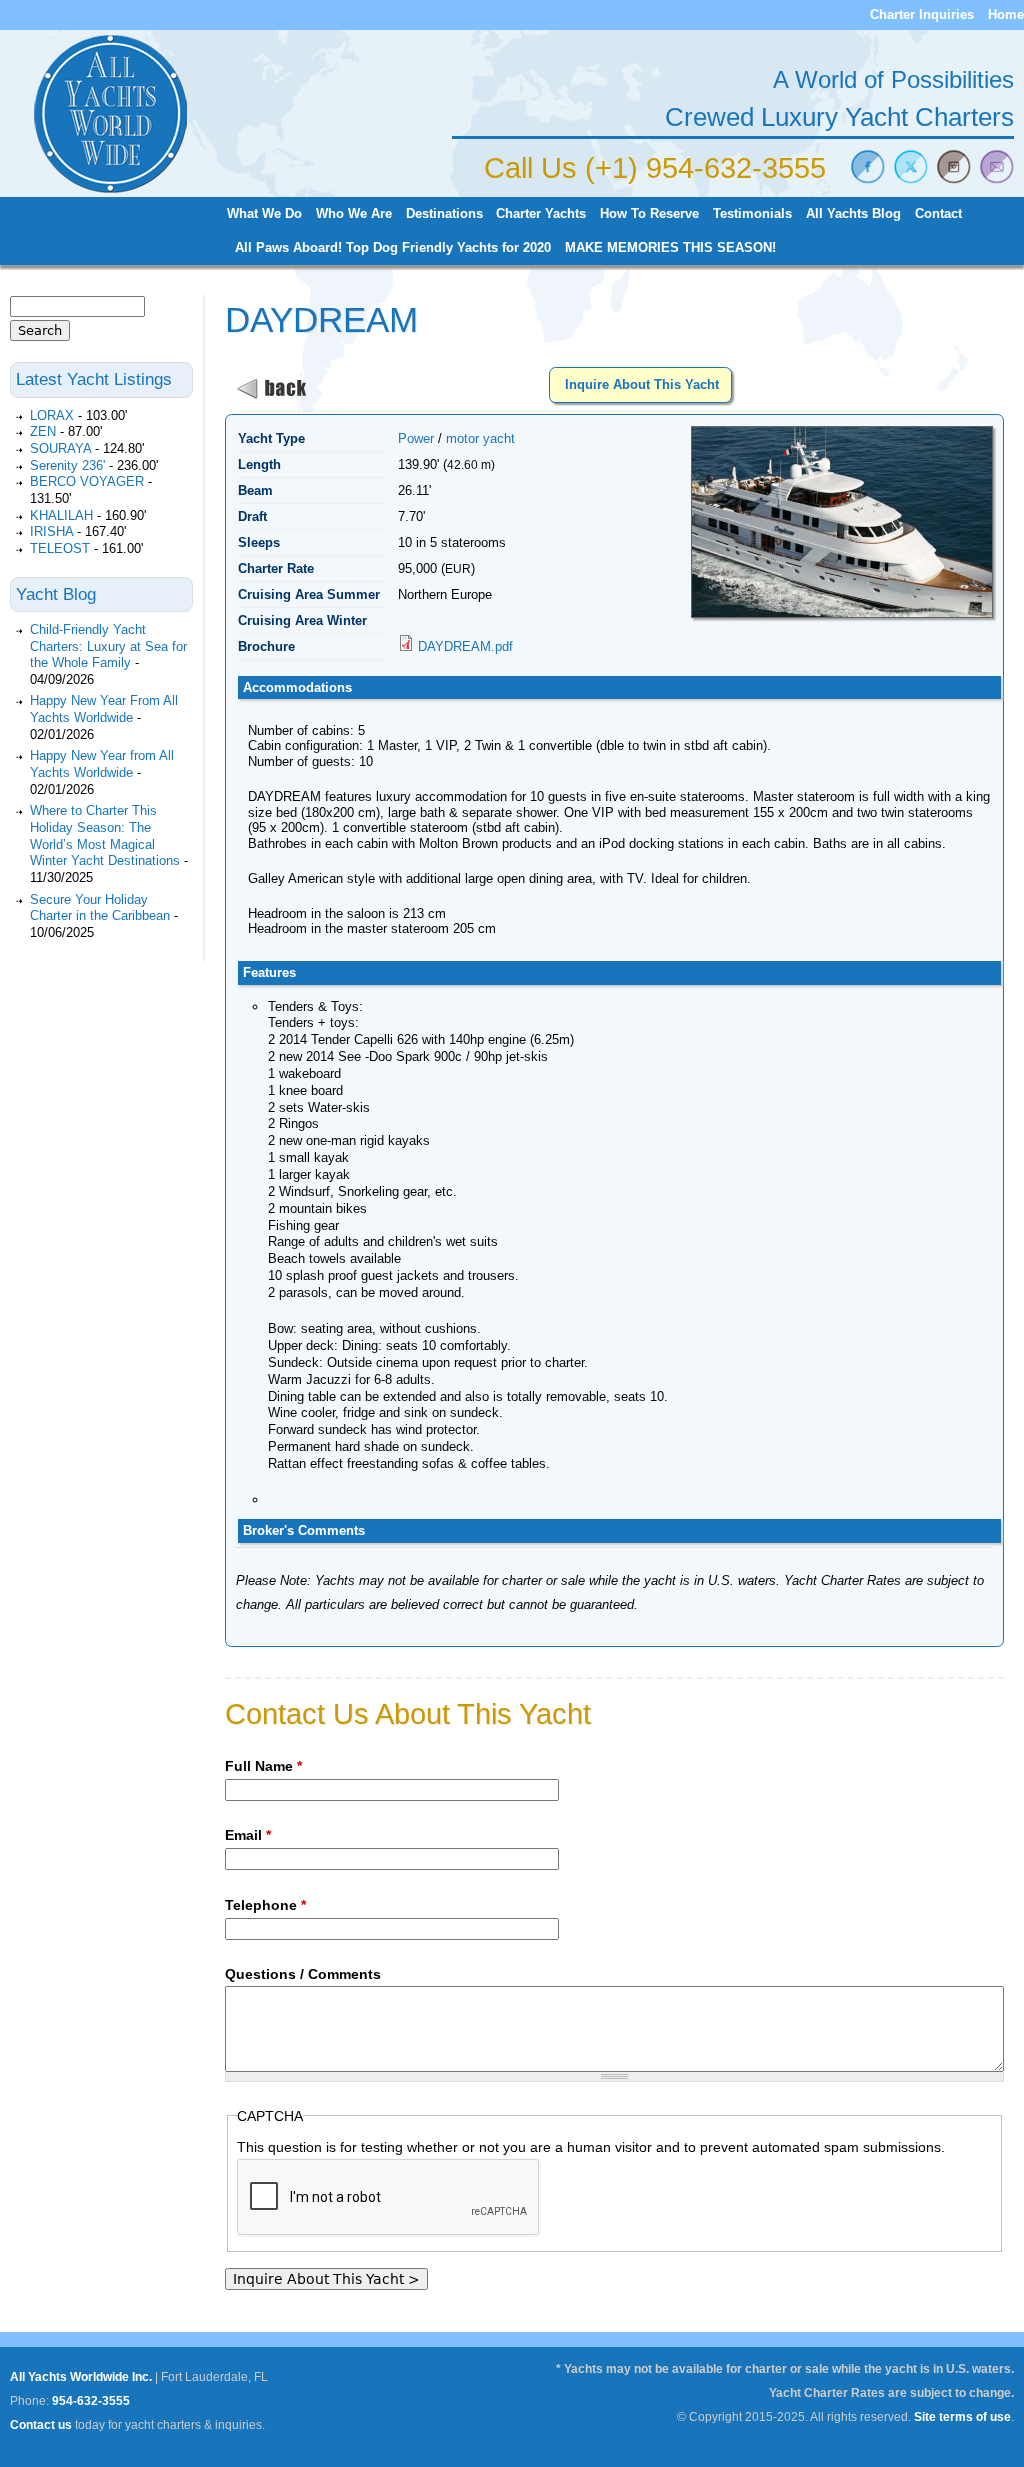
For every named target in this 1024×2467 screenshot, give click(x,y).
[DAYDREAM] (842, 613)
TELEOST (60, 548)
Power (416, 438)
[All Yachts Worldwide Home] (110, 189)
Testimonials (752, 214)
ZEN (43, 431)
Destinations (444, 214)
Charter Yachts (541, 214)
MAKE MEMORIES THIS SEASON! (670, 248)
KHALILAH (61, 515)
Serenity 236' (67, 465)
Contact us (41, 2425)
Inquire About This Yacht (642, 384)
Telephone (265, 1905)
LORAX (52, 415)
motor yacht (480, 438)
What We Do (264, 214)
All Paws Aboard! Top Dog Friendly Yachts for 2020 (393, 248)
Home (1006, 14)
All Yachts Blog (853, 214)
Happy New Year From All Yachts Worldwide (104, 709)
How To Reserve (649, 214)
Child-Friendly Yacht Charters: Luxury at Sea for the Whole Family (108, 646)
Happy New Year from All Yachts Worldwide (102, 764)
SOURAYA (60, 448)
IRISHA (51, 531)
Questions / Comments (303, 1974)
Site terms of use (962, 2417)
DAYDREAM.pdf (465, 646)
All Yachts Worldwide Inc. (81, 2377)
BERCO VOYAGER (87, 481)
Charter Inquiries (922, 14)
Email (248, 1835)
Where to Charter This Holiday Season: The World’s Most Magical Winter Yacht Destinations (105, 835)
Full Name (263, 1766)
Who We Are (354, 214)
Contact (938, 214)
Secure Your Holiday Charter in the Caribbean (100, 908)
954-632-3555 (91, 2401)
